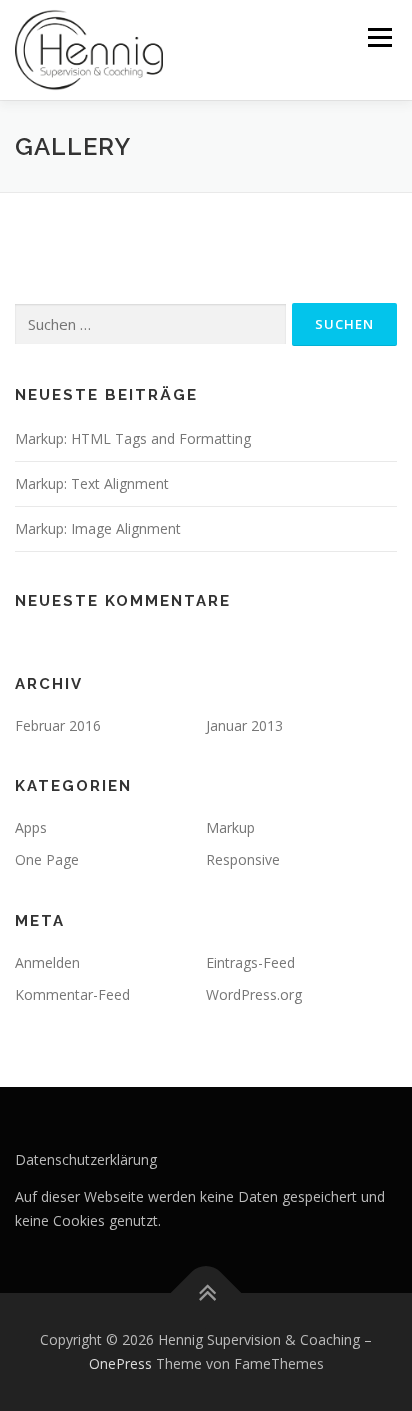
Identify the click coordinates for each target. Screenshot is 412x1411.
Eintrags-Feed (250, 962)
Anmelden (47, 962)
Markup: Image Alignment (98, 528)
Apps (31, 827)
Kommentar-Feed (72, 994)
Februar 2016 (58, 725)
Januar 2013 (244, 725)
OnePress (120, 1363)
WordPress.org (254, 994)
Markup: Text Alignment (92, 483)
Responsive (243, 859)
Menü (378, 37)
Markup (230, 827)
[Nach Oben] (206, 1293)
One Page (47, 859)
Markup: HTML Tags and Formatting (133, 438)
